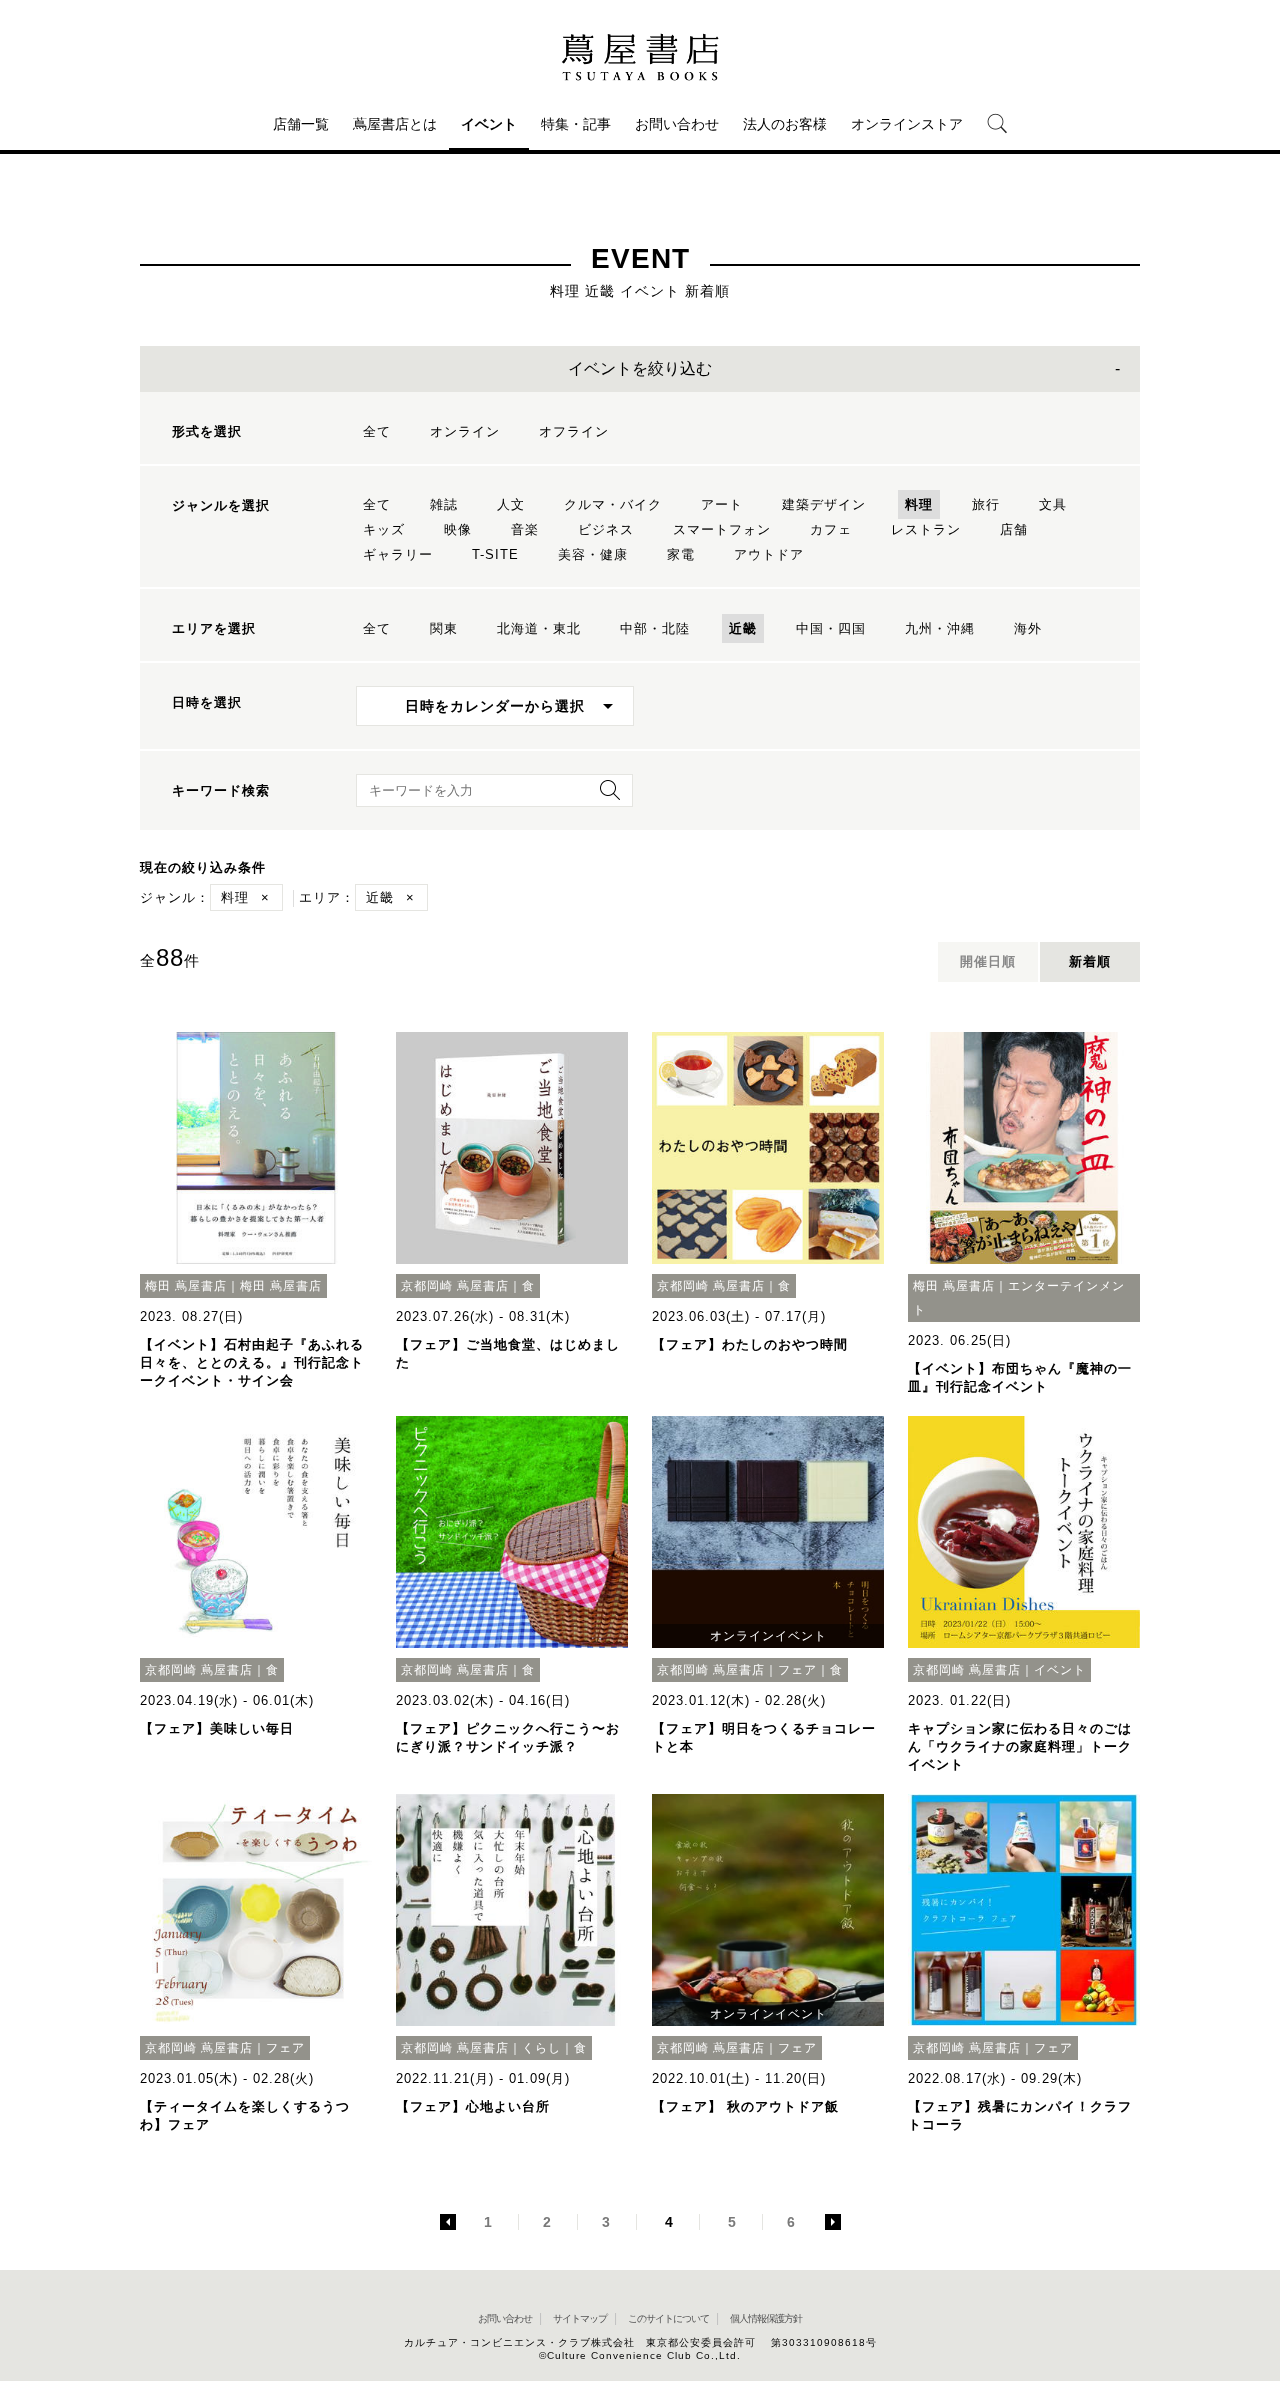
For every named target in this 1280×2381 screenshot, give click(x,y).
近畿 (743, 628)
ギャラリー (398, 554)
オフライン (574, 431)
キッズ (384, 529)
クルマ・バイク (613, 504)
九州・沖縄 (940, 628)
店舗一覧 (301, 124)
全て (377, 431)
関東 (444, 628)
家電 (681, 554)
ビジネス (606, 529)
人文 (511, 504)
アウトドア (769, 554)
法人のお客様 (785, 124)
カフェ (831, 529)
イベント (489, 124)
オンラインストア (907, 124)
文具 (1053, 504)
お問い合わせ (677, 124)
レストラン (926, 529)
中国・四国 (831, 628)
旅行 (986, 504)
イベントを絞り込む (640, 368)
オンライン (465, 431)
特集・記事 (576, 124)
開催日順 (988, 961)
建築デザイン (824, 504)
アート (722, 504)
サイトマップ (580, 2318)
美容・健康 (593, 554)
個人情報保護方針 (766, 2318)
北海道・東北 (539, 628)
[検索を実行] (605, 796)
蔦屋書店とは (395, 124)
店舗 (1014, 529)
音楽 (525, 529)
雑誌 (444, 504)
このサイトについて (668, 2318)
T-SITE (495, 554)
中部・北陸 (655, 628)
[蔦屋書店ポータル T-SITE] (640, 57)
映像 (458, 529)
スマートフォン (722, 529)
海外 (1028, 628)
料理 (919, 504)
